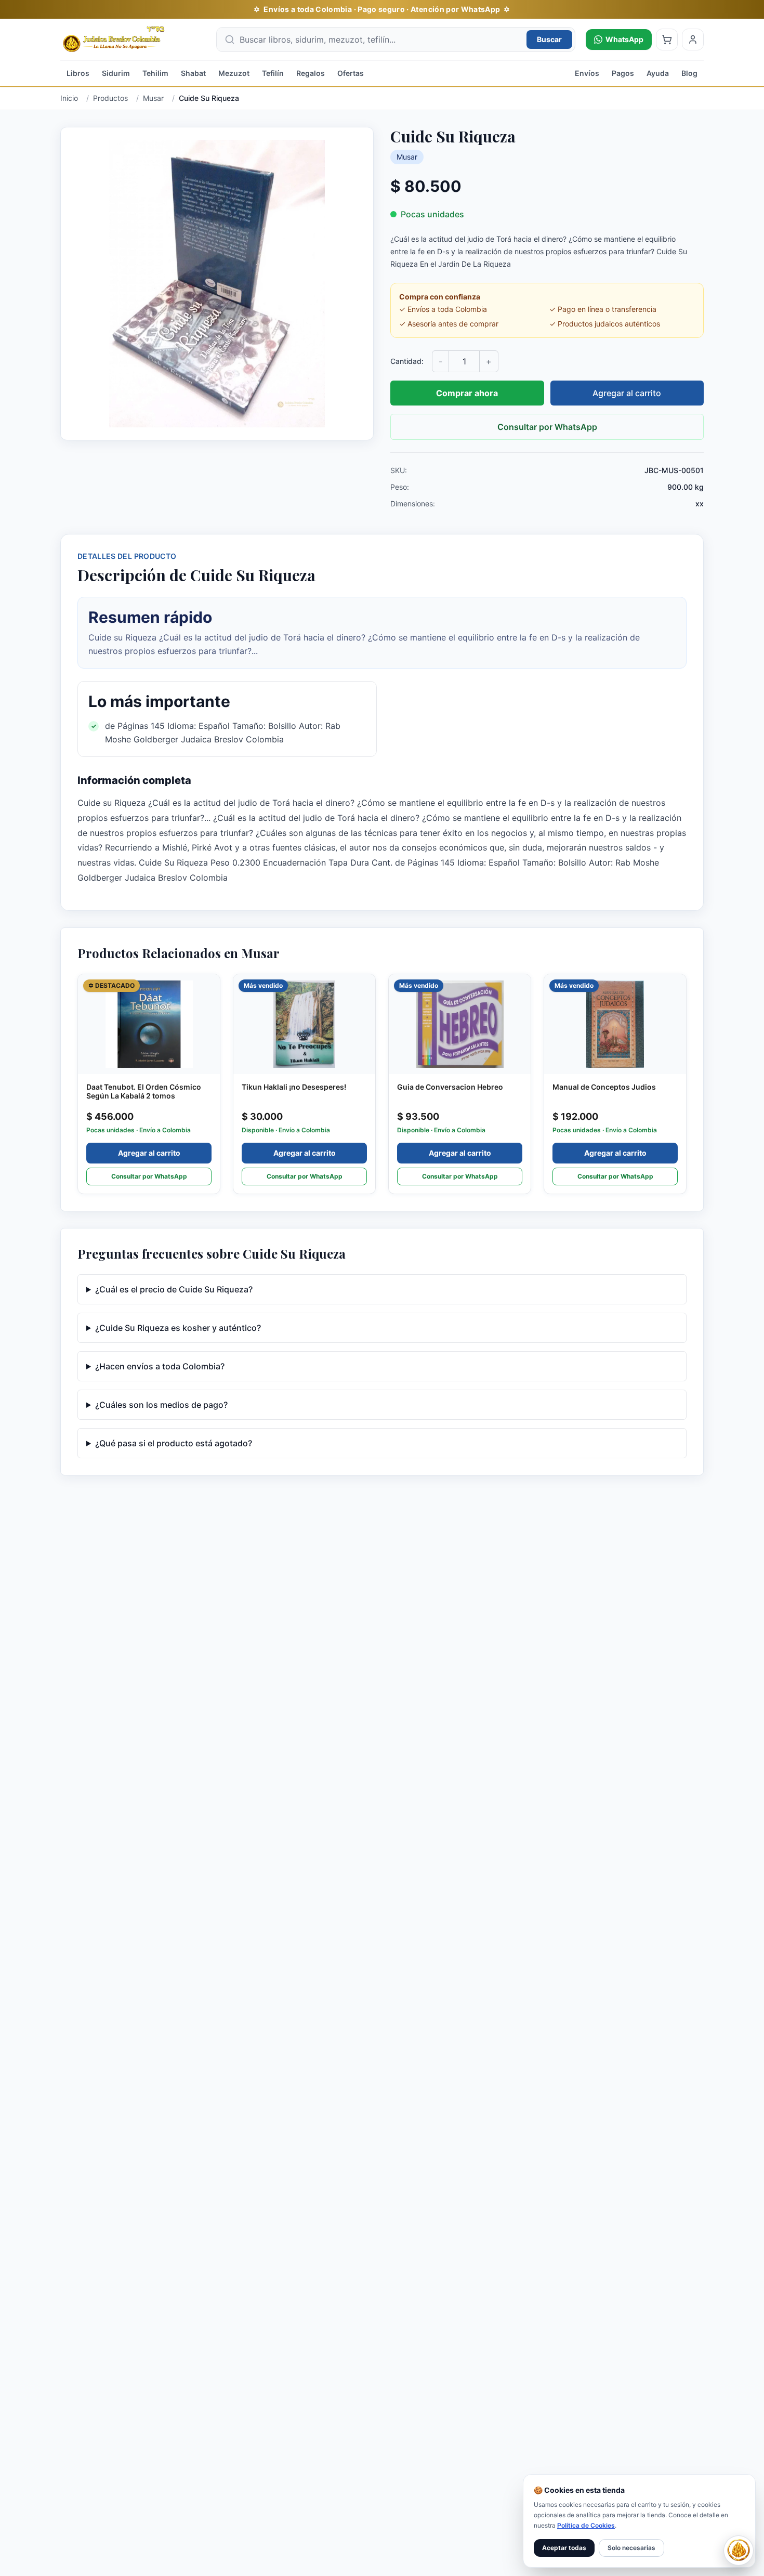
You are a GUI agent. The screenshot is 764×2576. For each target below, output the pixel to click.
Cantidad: (407, 361)
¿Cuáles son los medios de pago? (161, 1405)
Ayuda (658, 73)
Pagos (623, 73)
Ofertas (351, 73)
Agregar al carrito (627, 393)
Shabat (193, 73)
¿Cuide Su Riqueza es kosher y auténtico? (178, 1328)
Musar (407, 157)
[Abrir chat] (739, 2551)
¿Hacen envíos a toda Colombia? (160, 1366)
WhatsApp (624, 39)
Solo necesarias (631, 2548)
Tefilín (273, 73)
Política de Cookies (586, 2525)
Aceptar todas (564, 2548)
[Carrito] (667, 40)
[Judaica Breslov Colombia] (133, 40)
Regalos (311, 73)
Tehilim (155, 73)
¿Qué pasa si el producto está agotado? (174, 1443)
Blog (689, 73)
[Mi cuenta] (693, 40)
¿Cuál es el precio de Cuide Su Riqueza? (174, 1289)
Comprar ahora (467, 393)
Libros (78, 73)
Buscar (549, 39)
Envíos (587, 73)
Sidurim (116, 73)
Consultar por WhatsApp (547, 427)
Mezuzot (234, 73)
